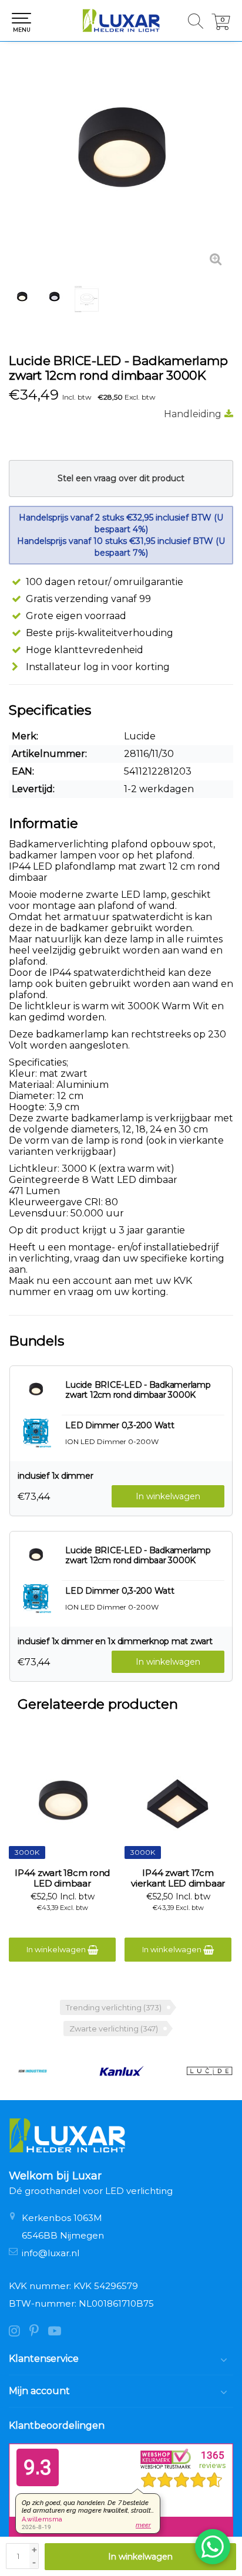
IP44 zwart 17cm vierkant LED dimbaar (178, 1878)
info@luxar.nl (51, 2253)
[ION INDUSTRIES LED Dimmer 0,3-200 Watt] (36, 1432)
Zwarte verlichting (114, 2029)
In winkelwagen (140, 2557)
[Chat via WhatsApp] (213, 2547)
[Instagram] (19, 2332)
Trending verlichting (114, 2007)
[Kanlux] (121, 2071)
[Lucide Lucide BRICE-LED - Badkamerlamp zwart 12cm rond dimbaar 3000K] (121, 165)
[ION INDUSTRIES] (33, 2071)
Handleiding (193, 414)
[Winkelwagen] (221, 27)
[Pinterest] (39, 2332)
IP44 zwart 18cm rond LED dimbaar (62, 1878)
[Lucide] (209, 2071)
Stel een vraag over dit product (121, 478)
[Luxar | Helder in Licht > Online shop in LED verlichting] (121, 21)
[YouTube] (58, 2332)
